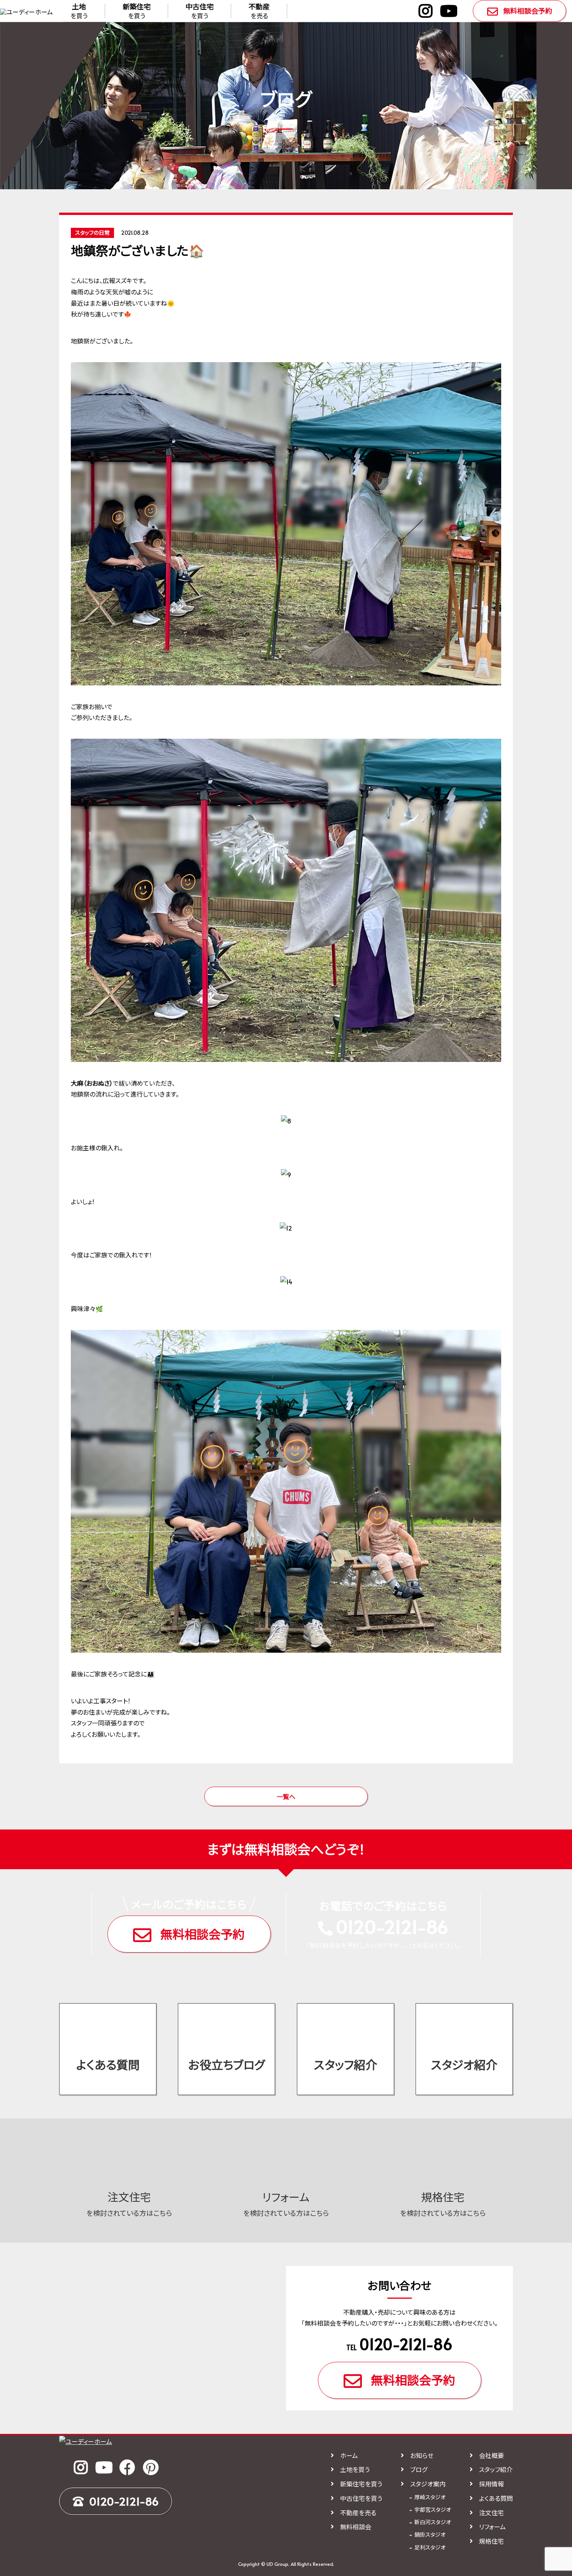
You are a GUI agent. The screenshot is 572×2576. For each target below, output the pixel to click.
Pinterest (151, 2467)
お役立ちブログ (227, 2064)
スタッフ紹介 (346, 2064)
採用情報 (491, 2484)
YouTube (449, 11)
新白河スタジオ (433, 2522)
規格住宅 (491, 2541)
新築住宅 (137, 11)
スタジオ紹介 (464, 2064)
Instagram (425, 11)
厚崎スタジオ (430, 2497)
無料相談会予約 (528, 11)
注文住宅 (491, 2513)
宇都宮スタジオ (433, 2510)
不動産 (259, 11)
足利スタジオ (430, 2547)
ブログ (419, 2469)
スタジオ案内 (428, 2484)
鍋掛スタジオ (430, 2535)
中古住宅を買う (361, 2498)
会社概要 (491, 2455)
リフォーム (492, 2527)
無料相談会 (356, 2527)
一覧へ (286, 1796)
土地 (79, 11)
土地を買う (355, 2469)
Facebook (127, 2467)
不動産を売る (358, 2513)
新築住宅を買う (361, 2484)
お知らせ (422, 2455)
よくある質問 (108, 2064)
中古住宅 (200, 11)
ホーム (349, 2455)
